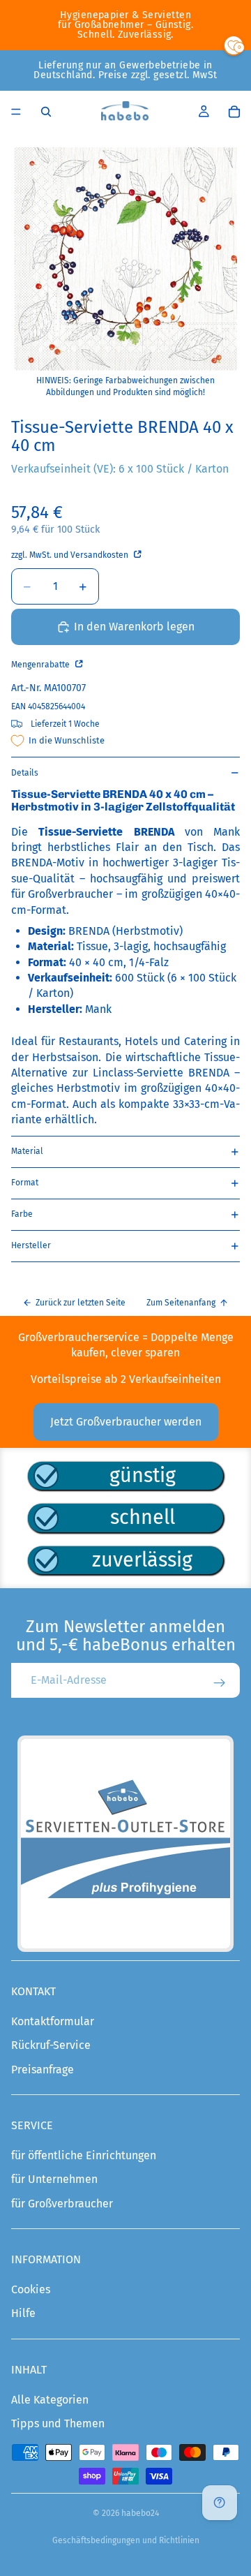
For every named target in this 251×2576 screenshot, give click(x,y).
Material (27, 1151)
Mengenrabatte (41, 665)
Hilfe (23, 2313)
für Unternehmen (54, 2179)
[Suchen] (46, 112)
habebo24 (140, 2513)
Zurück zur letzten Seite (81, 1303)
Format (25, 1183)
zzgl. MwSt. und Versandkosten (71, 555)
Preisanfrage (43, 2070)
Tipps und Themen (58, 2423)
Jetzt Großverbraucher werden (126, 1422)
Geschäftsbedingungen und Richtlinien (126, 2540)
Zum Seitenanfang (181, 1303)
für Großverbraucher (62, 2204)
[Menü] (16, 112)
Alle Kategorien (50, 2400)
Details (25, 773)
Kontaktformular (53, 2021)
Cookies (31, 2289)
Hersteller (31, 1245)
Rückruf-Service (51, 2045)
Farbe (22, 1214)
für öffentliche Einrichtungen (84, 2155)
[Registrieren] (220, 1683)
